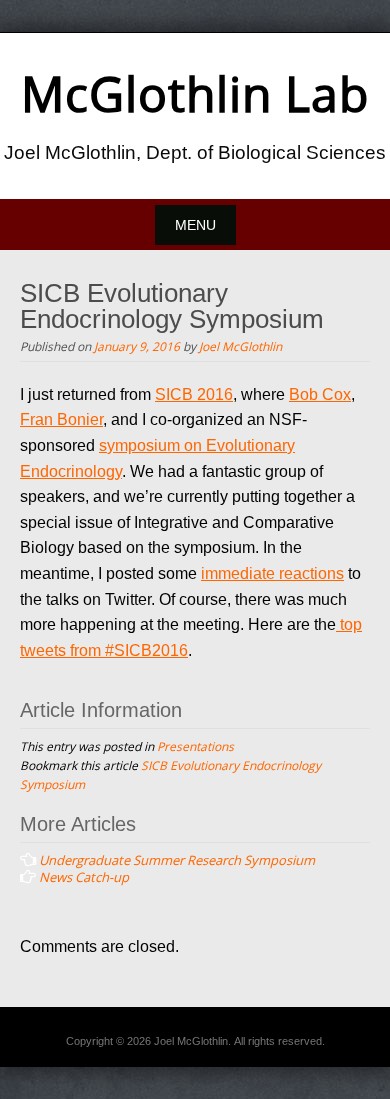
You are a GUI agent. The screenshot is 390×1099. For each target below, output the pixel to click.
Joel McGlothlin (240, 346)
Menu (195, 225)
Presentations (195, 746)
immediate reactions (272, 573)
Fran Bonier (61, 419)
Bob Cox (320, 394)
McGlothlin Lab (195, 94)
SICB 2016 (194, 394)
